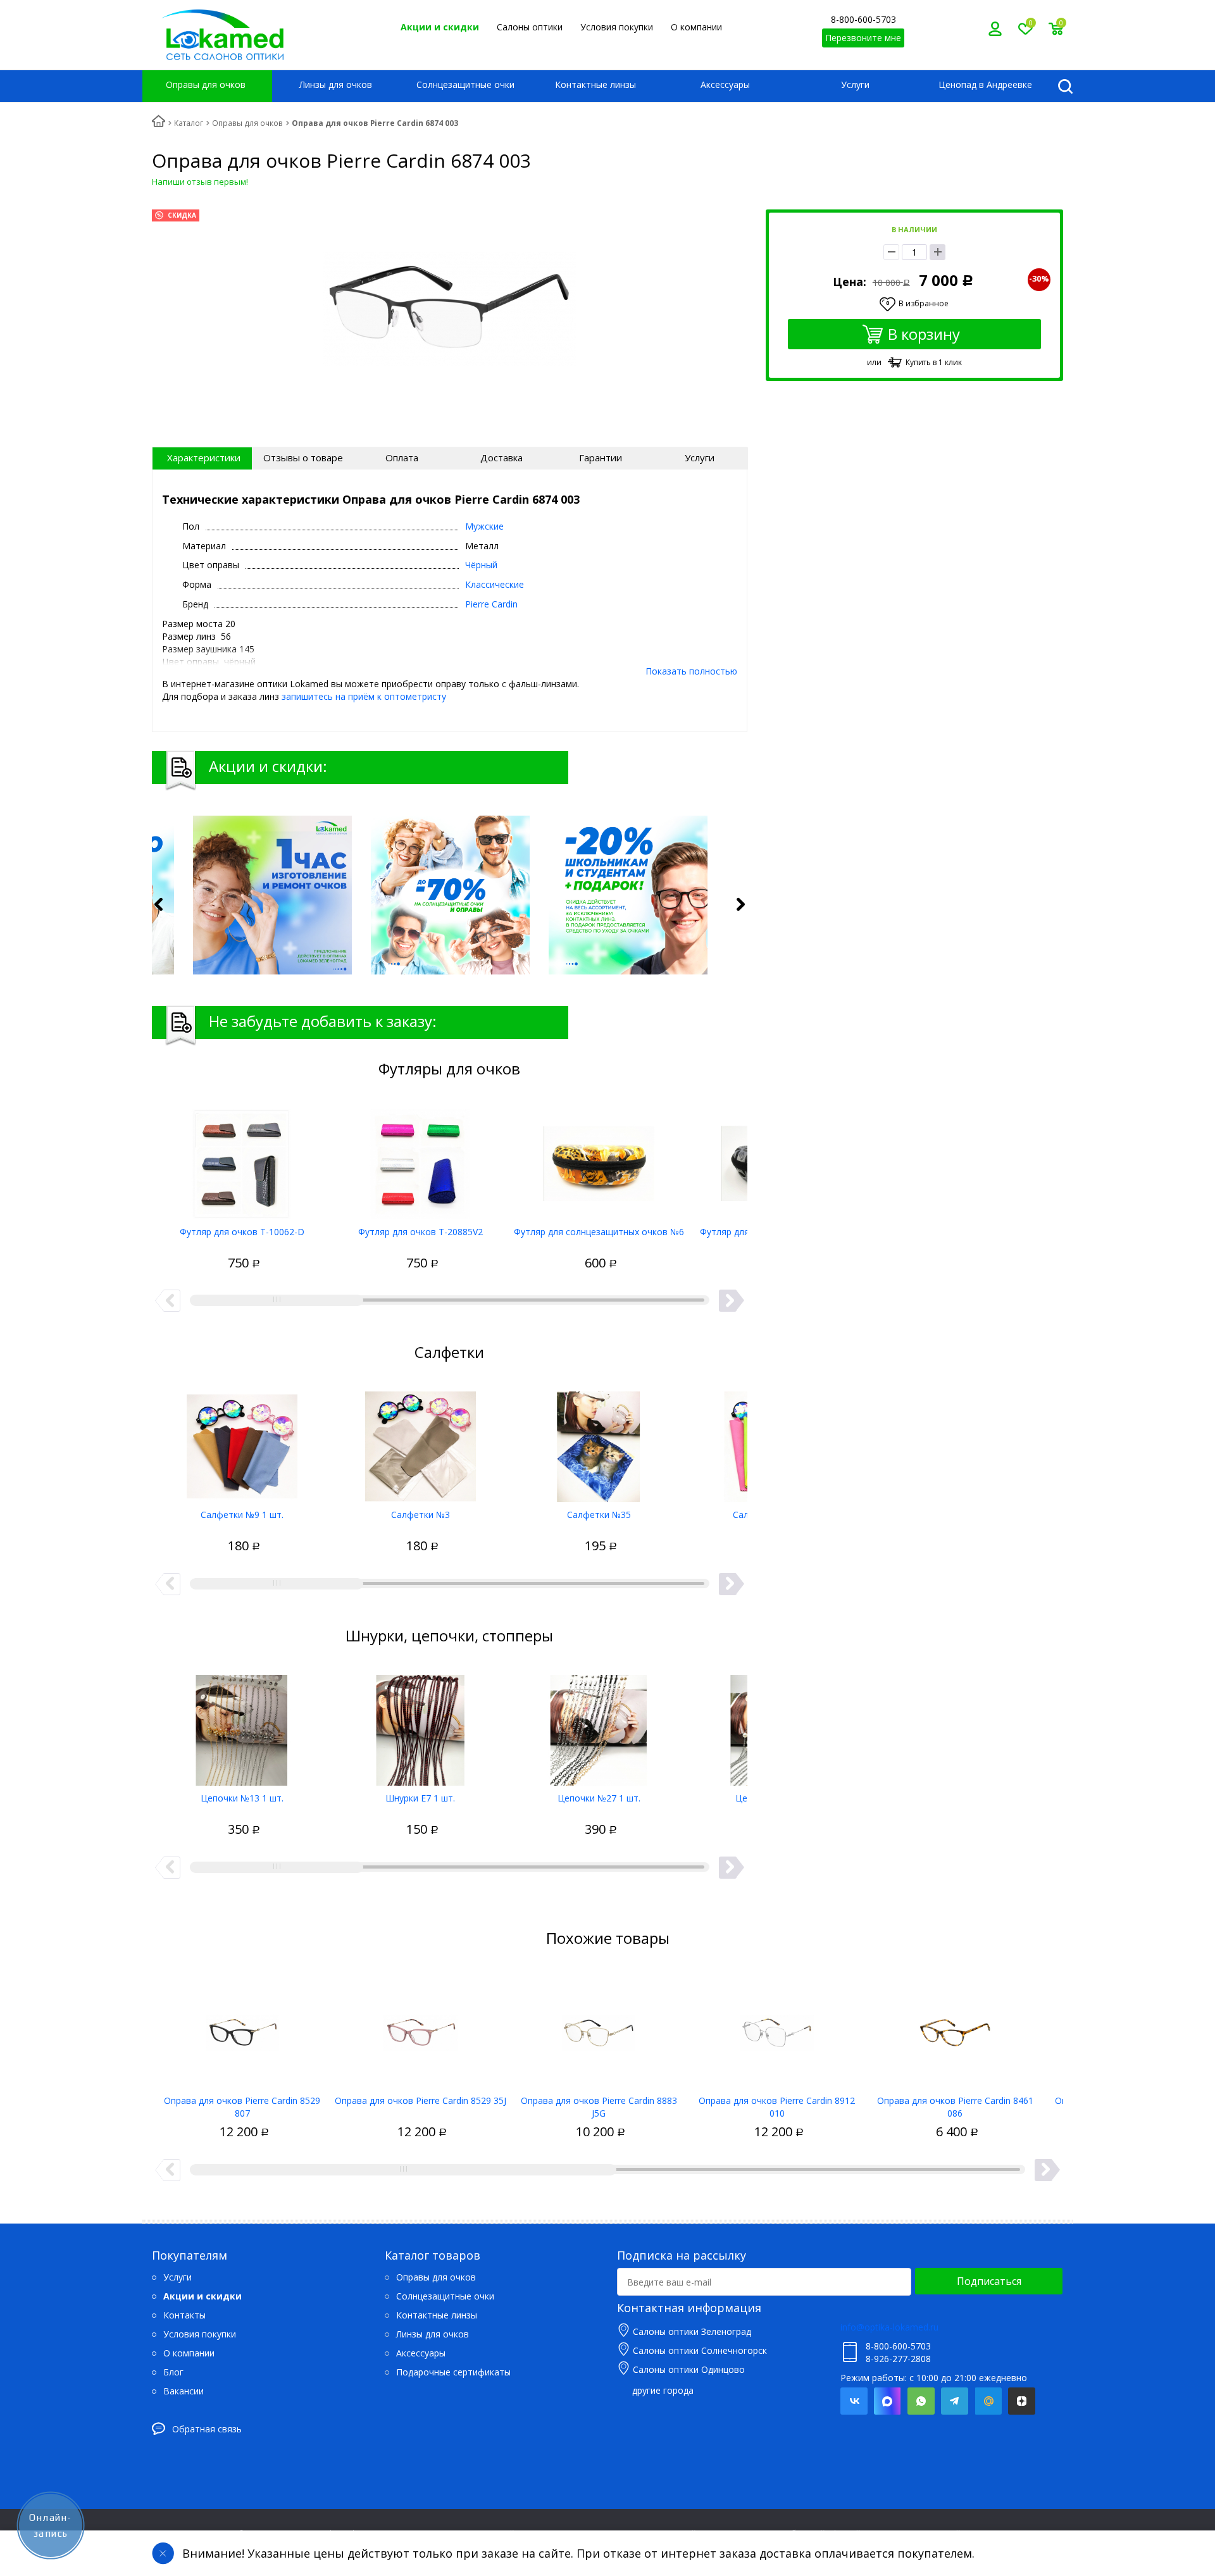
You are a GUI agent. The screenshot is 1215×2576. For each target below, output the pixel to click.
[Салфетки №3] (421, 1442)
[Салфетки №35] (599, 1442)
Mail (988, 2401)
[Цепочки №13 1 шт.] (242, 1726)
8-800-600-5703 (863, 19)
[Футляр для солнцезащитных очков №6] (599, 1159)
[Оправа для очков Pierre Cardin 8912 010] (777, 2028)
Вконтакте (854, 2401)
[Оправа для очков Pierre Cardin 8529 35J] (421, 2028)
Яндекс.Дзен (1022, 2401)
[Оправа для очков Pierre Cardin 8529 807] (242, 2028)
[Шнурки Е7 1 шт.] (421, 1726)
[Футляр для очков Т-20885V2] (421, 1159)
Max (888, 2401)
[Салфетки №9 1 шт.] (242, 1442)
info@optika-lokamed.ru (889, 2327)
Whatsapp (921, 2401)
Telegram (955, 2401)
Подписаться (989, 2281)
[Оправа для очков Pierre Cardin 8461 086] (955, 2028)
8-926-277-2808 (898, 2359)
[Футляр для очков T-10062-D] (242, 1159)
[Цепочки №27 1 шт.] (599, 1726)
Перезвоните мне (863, 38)
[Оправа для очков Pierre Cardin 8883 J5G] (599, 2028)
